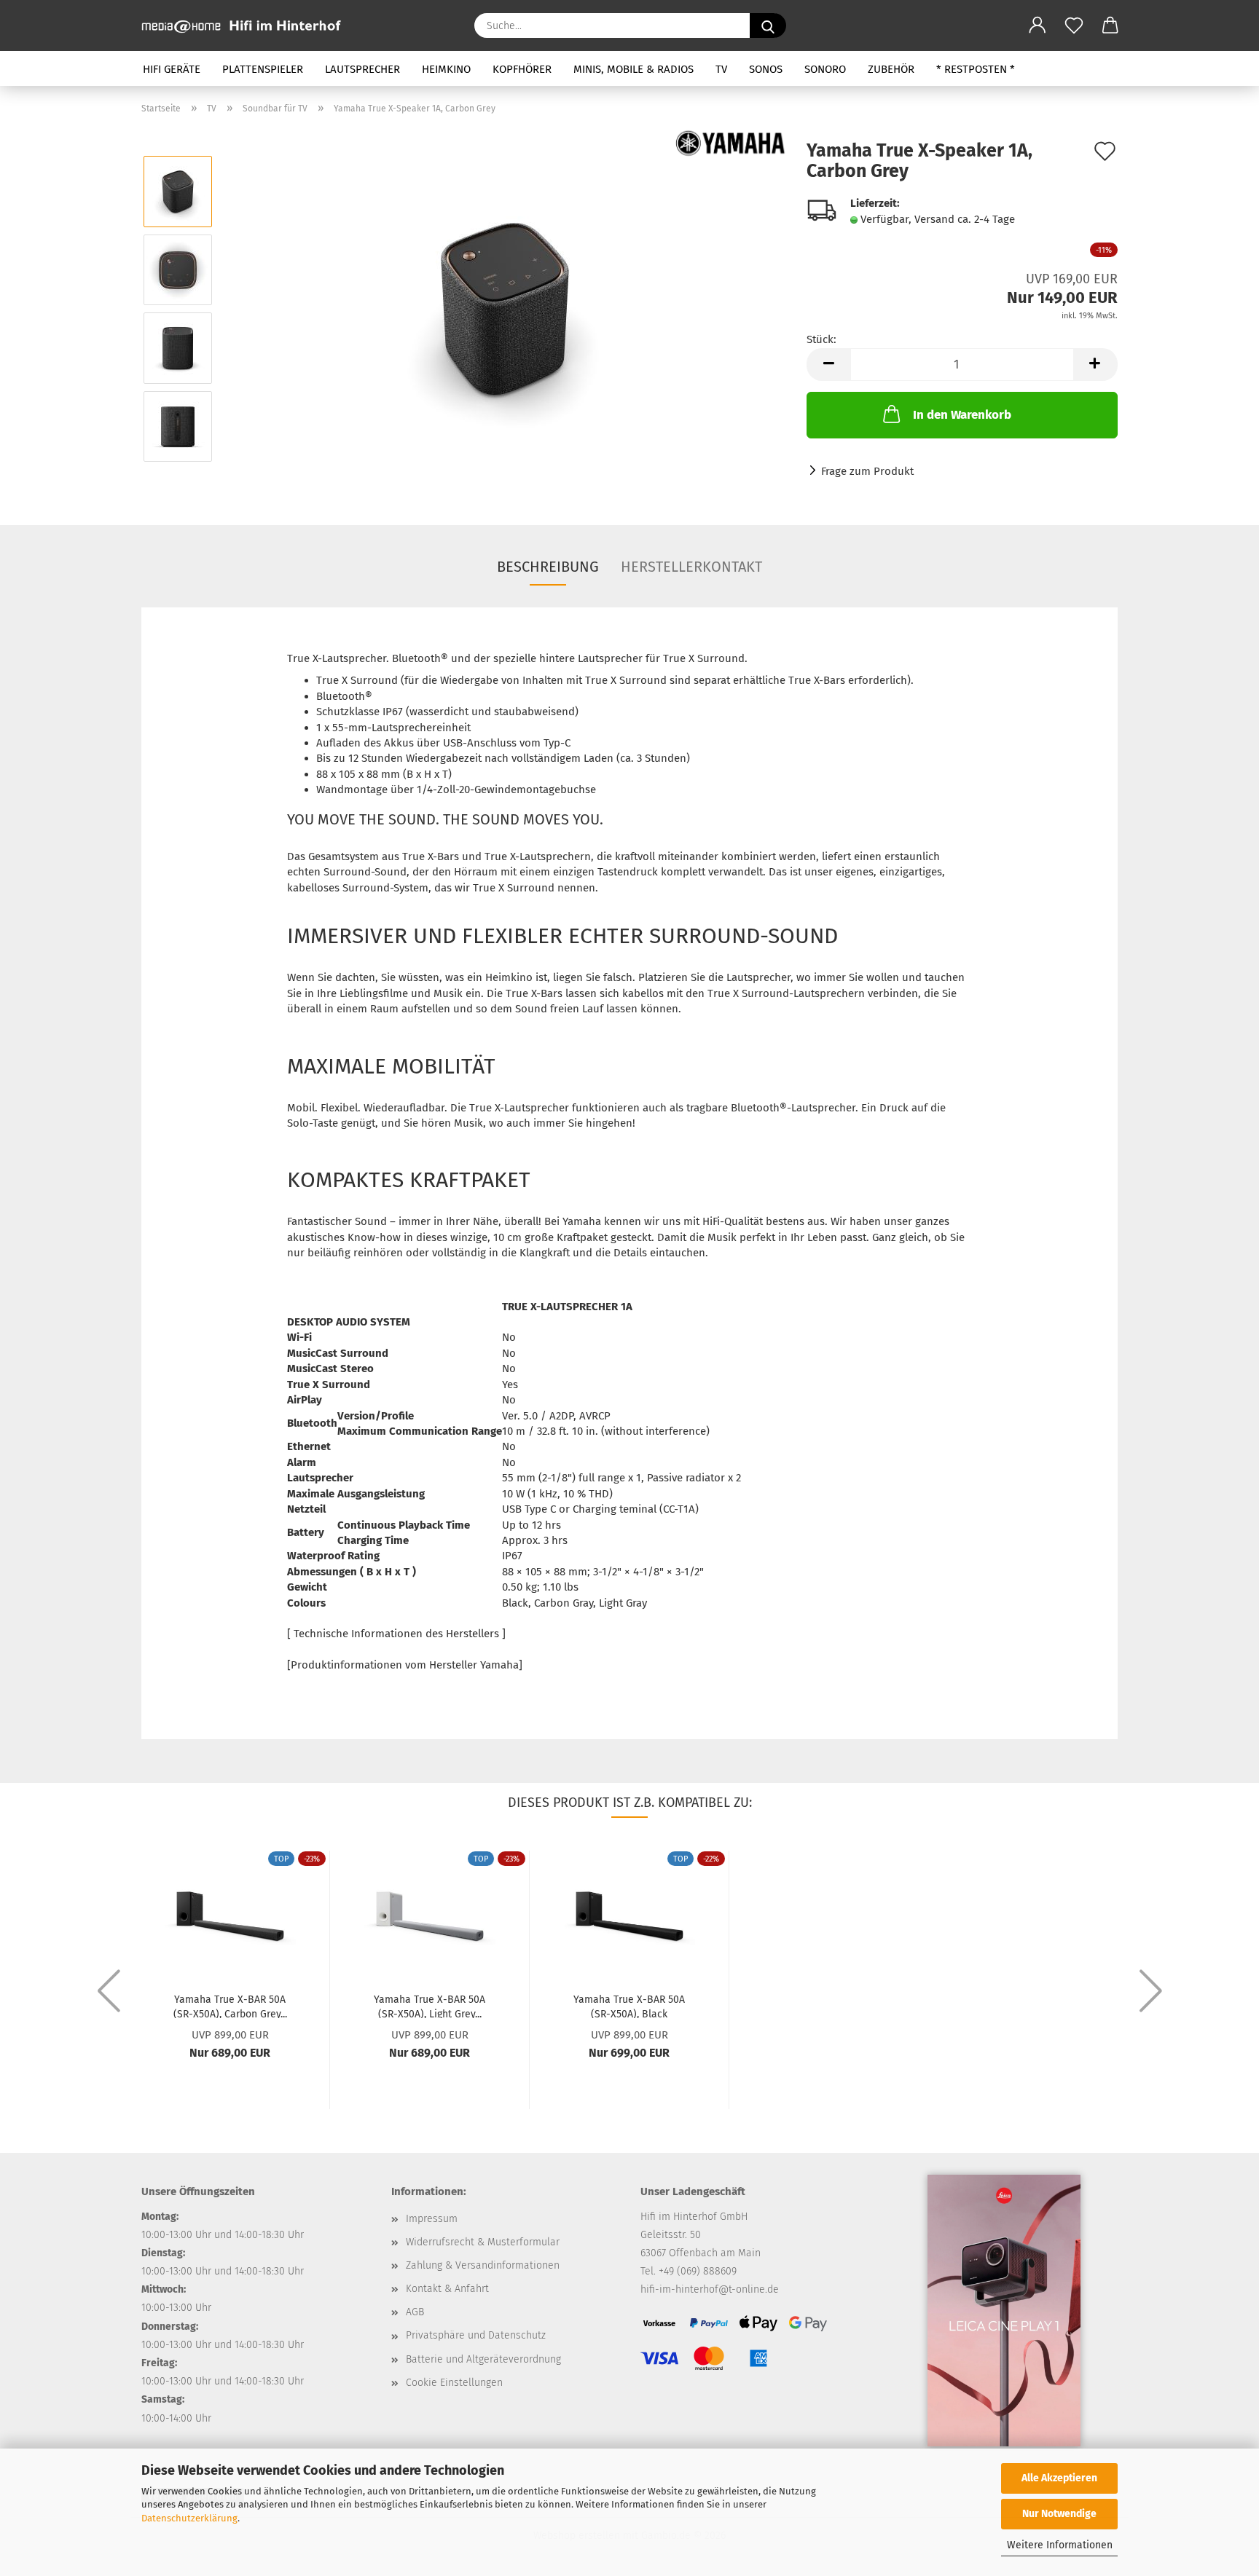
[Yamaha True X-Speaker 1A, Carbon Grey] (505, 308)
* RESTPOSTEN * (976, 69)
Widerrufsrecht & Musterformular (483, 2242)
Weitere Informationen (1060, 2545)
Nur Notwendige (1059, 2514)
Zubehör (891, 69)
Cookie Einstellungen (454, 2383)
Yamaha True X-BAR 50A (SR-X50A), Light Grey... (430, 2006)
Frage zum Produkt (867, 471)
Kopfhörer (522, 69)
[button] (1038, 25)
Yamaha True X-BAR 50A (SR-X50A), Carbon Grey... (230, 2006)
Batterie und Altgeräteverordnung (483, 2359)
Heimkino (446, 69)
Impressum (432, 2219)
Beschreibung (548, 567)
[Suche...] (768, 25)
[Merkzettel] (1074, 25)
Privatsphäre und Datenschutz (476, 2335)
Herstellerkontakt (691, 567)
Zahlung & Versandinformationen (483, 2265)
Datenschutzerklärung (189, 2518)
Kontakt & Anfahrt (447, 2289)
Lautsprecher (362, 69)
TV (721, 69)
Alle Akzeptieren (1059, 2478)
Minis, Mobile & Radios (634, 69)
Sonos (766, 69)
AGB (415, 2312)
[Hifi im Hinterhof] (247, 25)
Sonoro (825, 69)
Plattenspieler (263, 69)
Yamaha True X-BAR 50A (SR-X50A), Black (629, 2006)
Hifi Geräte (172, 69)
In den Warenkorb (962, 415)
